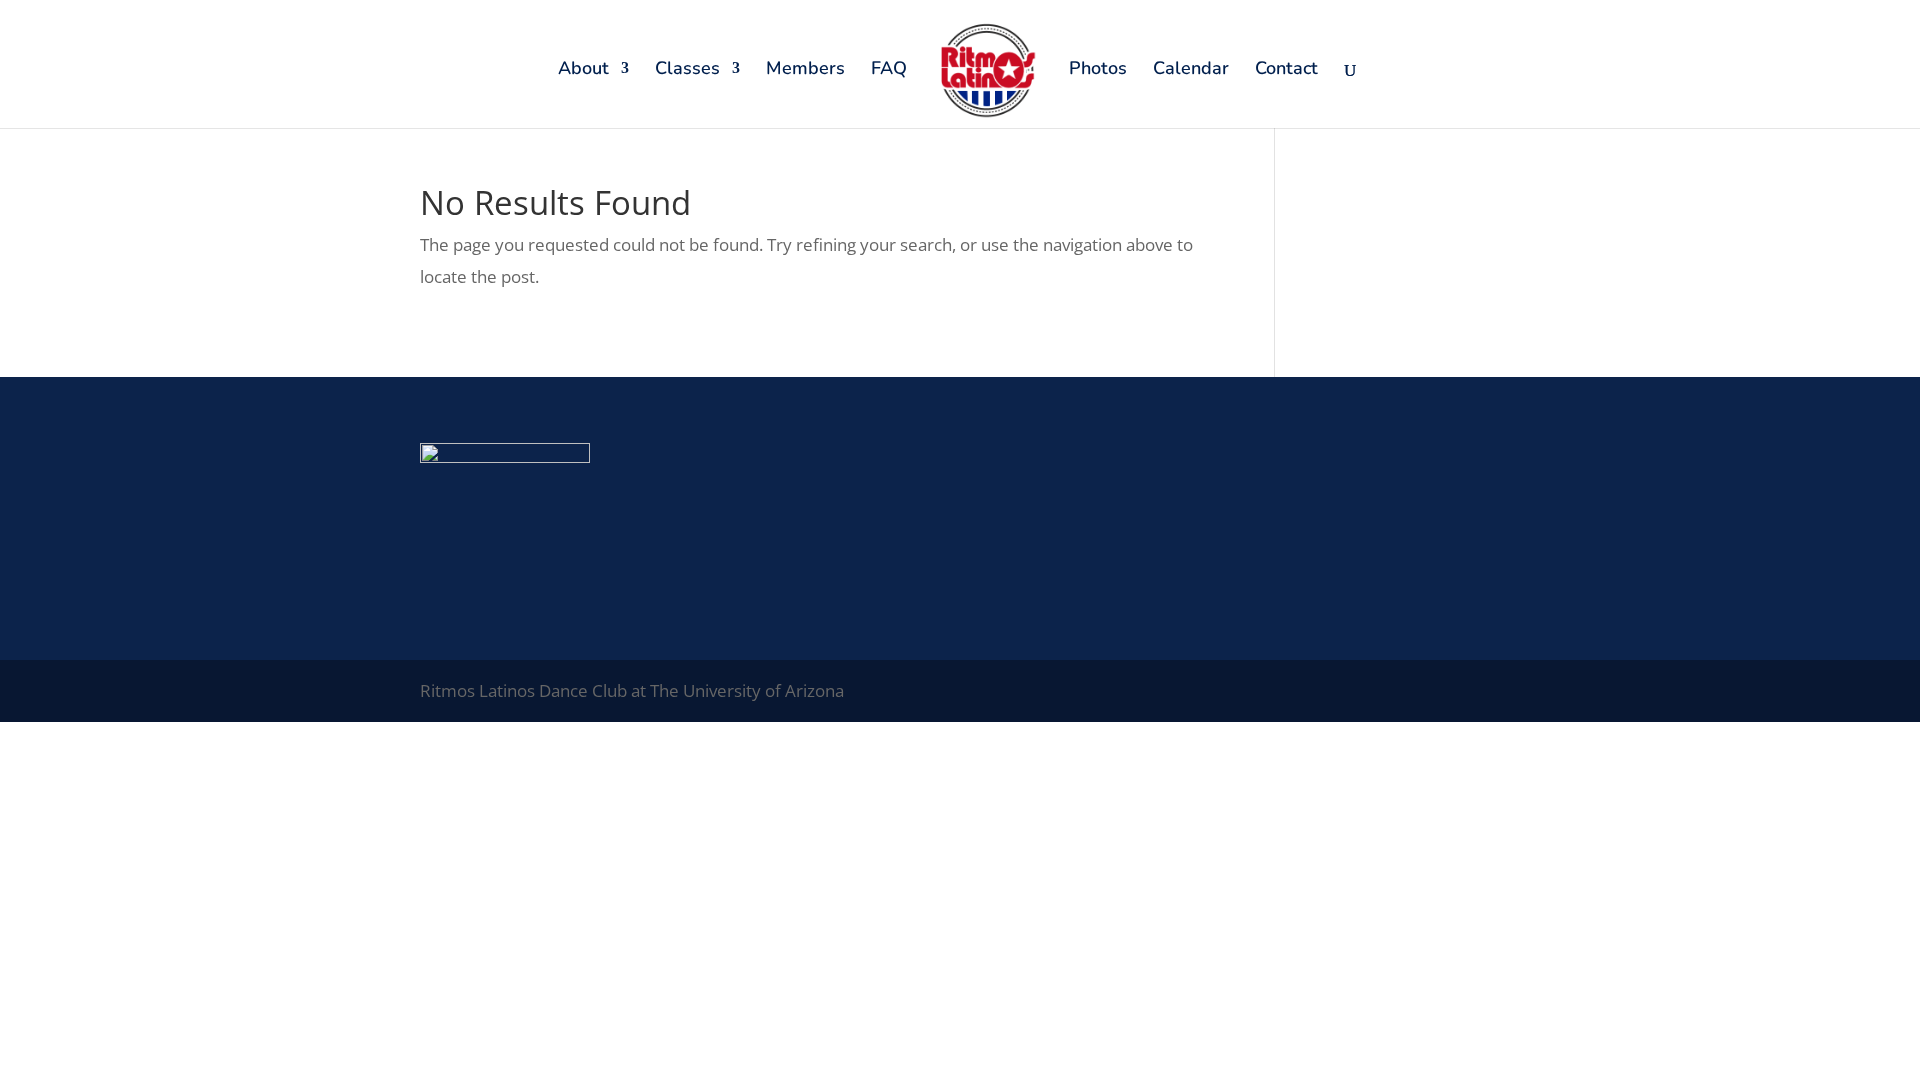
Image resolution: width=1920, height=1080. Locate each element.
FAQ (889, 70)
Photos (1098, 70)
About (583, 70)
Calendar (1191, 70)
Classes (687, 70)
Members (805, 70)
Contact (1286, 70)
